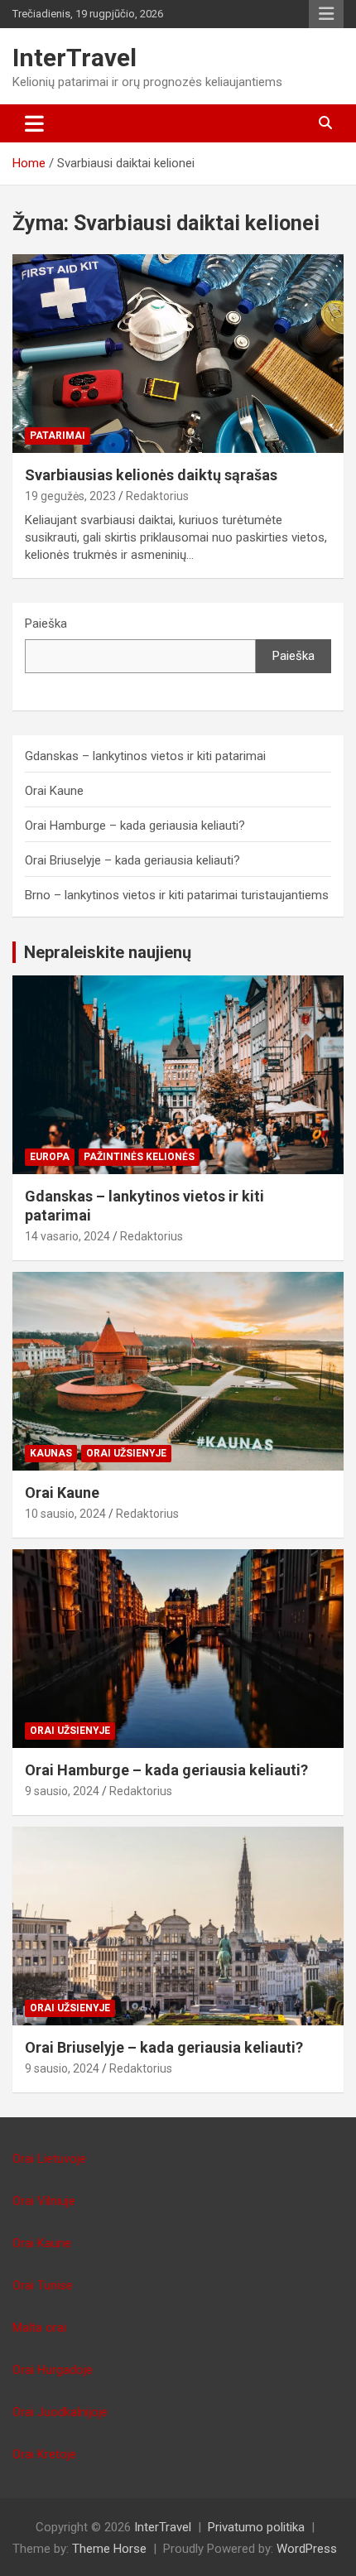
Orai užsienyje (126, 1453)
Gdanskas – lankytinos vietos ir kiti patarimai (145, 756)
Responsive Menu (326, 14)
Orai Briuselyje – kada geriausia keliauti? (132, 860)
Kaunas (51, 1453)
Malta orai (39, 2328)
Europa (50, 1157)
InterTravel (75, 58)
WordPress (307, 2549)
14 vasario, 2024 (67, 1236)
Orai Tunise (43, 2285)
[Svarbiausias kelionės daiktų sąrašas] (178, 353)
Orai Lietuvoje (49, 2159)
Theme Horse (109, 2549)
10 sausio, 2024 (65, 1514)
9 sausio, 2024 (62, 1791)
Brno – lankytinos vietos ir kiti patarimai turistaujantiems (177, 895)
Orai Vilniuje (44, 2201)
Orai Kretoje (44, 2454)
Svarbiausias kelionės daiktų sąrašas (151, 475)
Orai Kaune (54, 791)
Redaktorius (157, 496)
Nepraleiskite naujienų (108, 952)
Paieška (46, 624)
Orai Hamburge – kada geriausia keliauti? (135, 826)
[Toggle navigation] (34, 123)
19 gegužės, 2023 (70, 496)
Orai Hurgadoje (53, 2370)
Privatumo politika (256, 2527)
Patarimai (58, 436)
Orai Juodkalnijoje (60, 2412)
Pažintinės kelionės (139, 1157)
